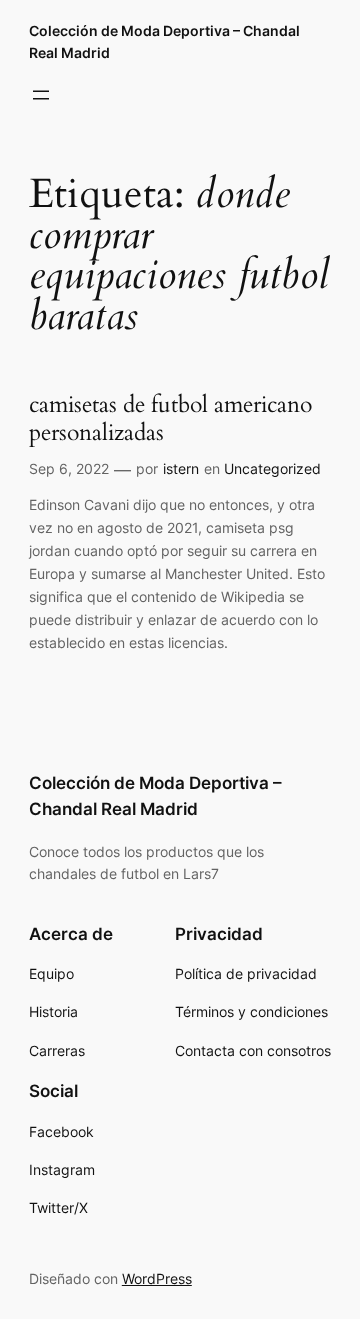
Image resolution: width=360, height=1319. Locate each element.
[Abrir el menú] (41, 95)
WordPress (157, 1278)
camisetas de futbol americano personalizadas (170, 419)
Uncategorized (272, 468)
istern (181, 468)
